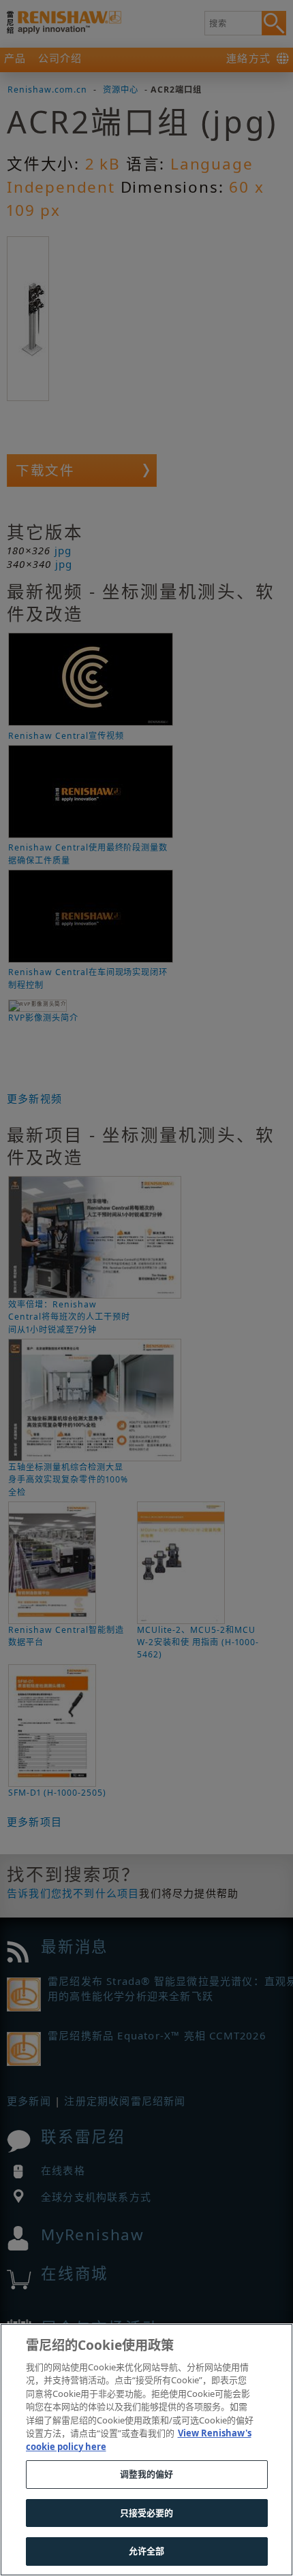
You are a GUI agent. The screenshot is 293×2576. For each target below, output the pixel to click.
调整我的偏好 (147, 2474)
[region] (146, 2450)
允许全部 (147, 2551)
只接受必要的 (147, 2513)
